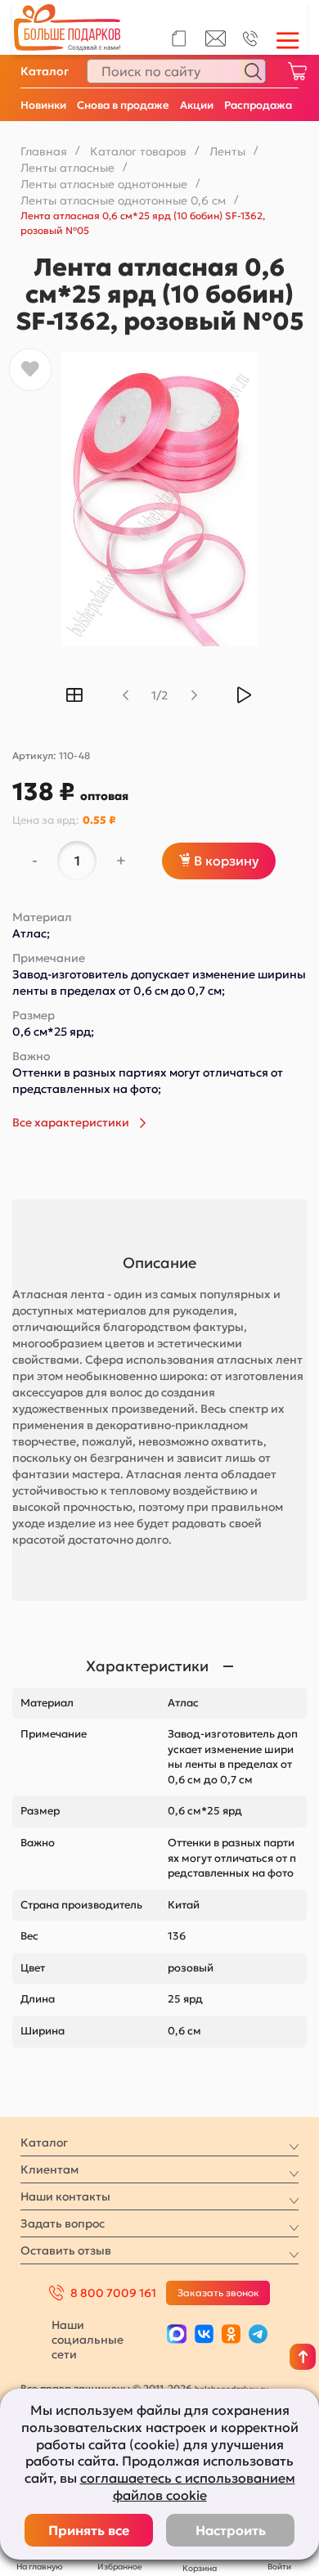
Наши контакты (65, 2196)
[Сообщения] (216, 43)
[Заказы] (179, 38)
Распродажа (258, 105)
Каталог (45, 71)
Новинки (43, 105)
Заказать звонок (218, 2293)
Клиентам (49, 2169)
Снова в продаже (123, 105)
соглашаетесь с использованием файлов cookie (188, 2486)
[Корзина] (297, 71)
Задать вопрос (63, 2223)
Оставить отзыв (66, 2250)
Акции (197, 105)
